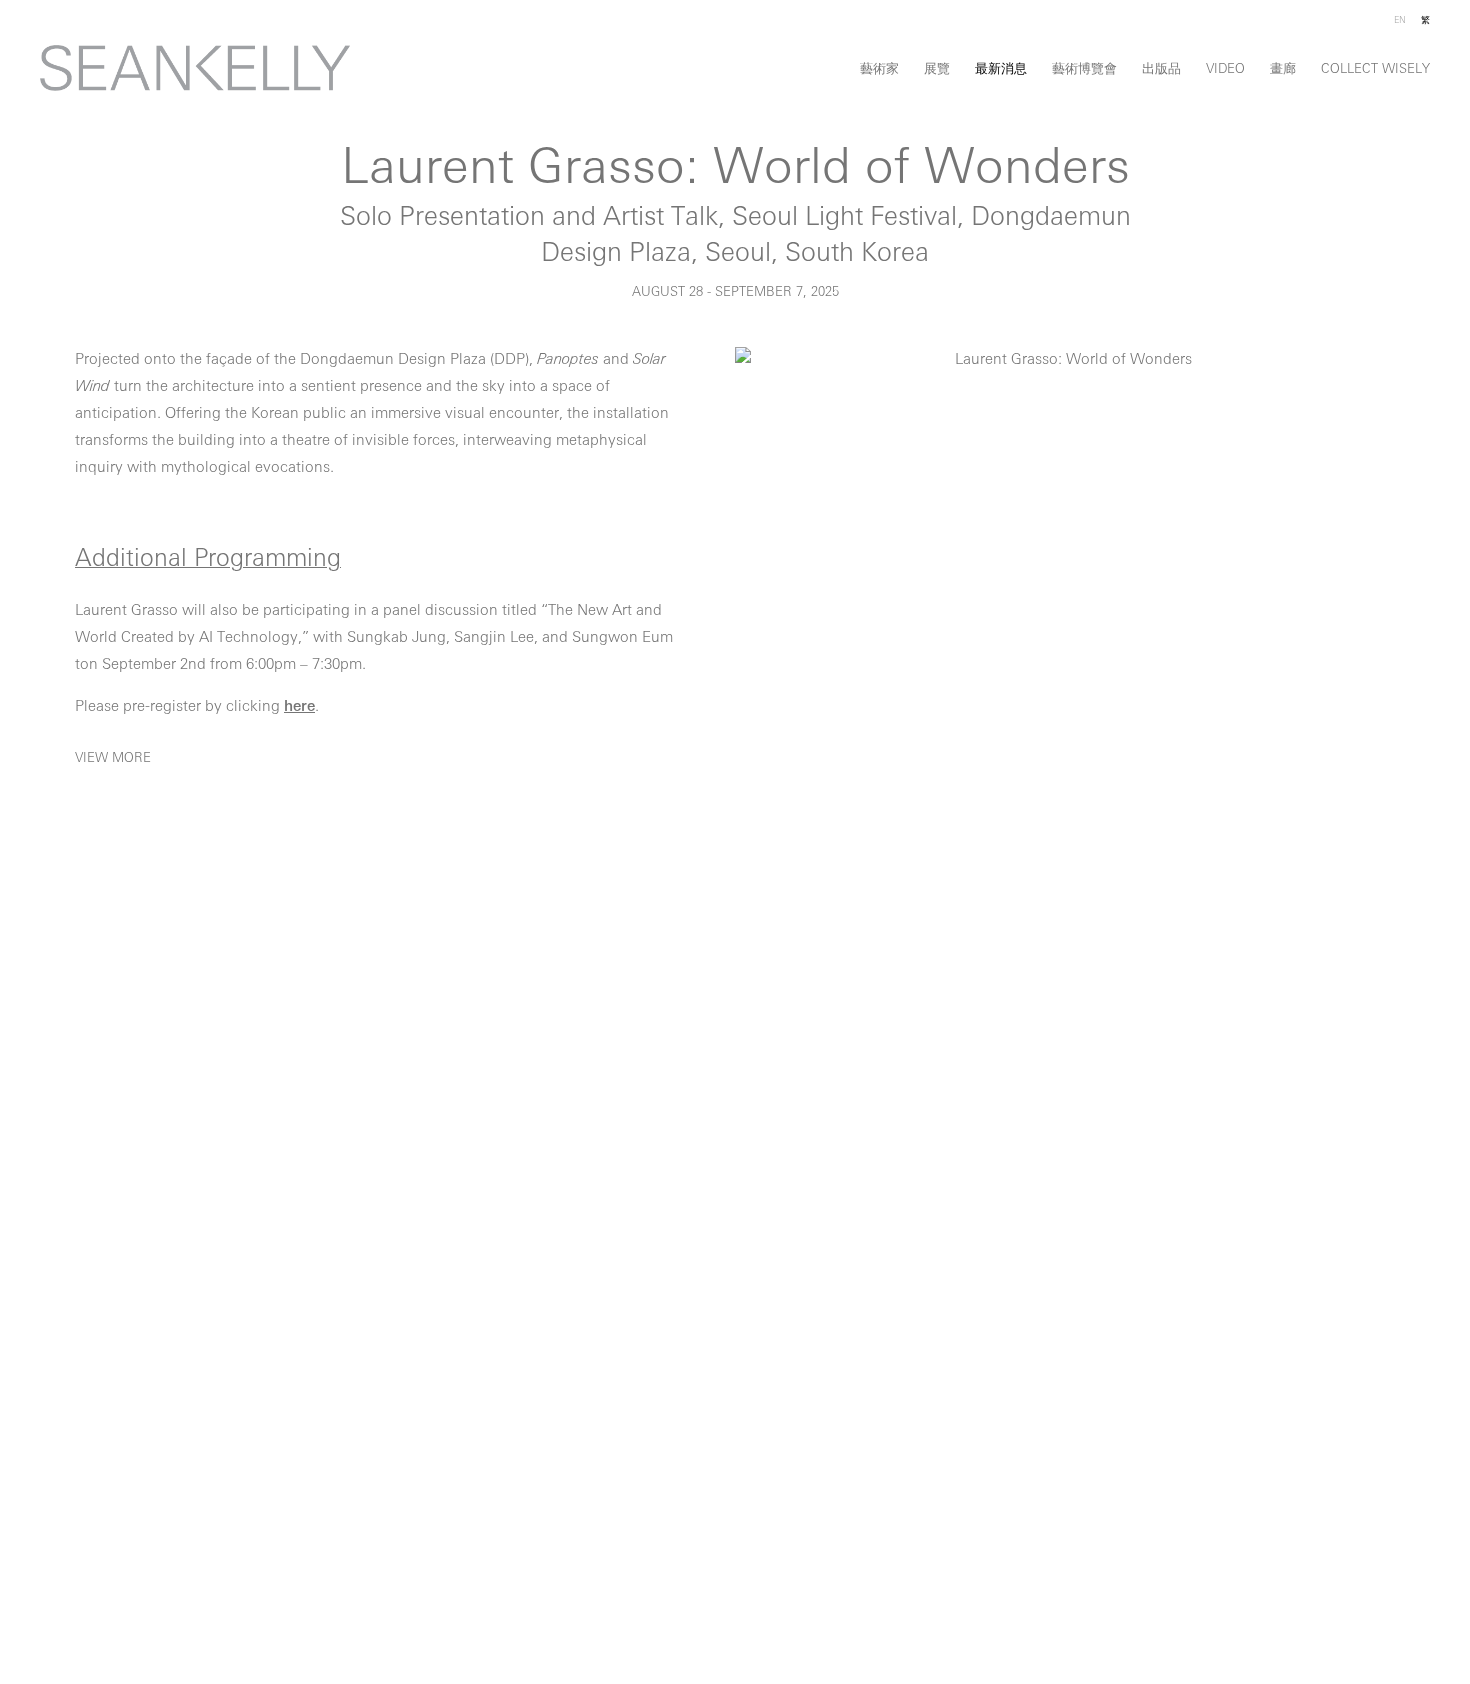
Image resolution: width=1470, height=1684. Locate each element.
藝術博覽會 (1084, 69)
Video (1225, 69)
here (299, 707)
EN (1400, 20)
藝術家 (879, 69)
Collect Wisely (1375, 69)
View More (113, 758)
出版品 (1161, 69)
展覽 (937, 69)
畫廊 (1283, 69)
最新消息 (1001, 69)
